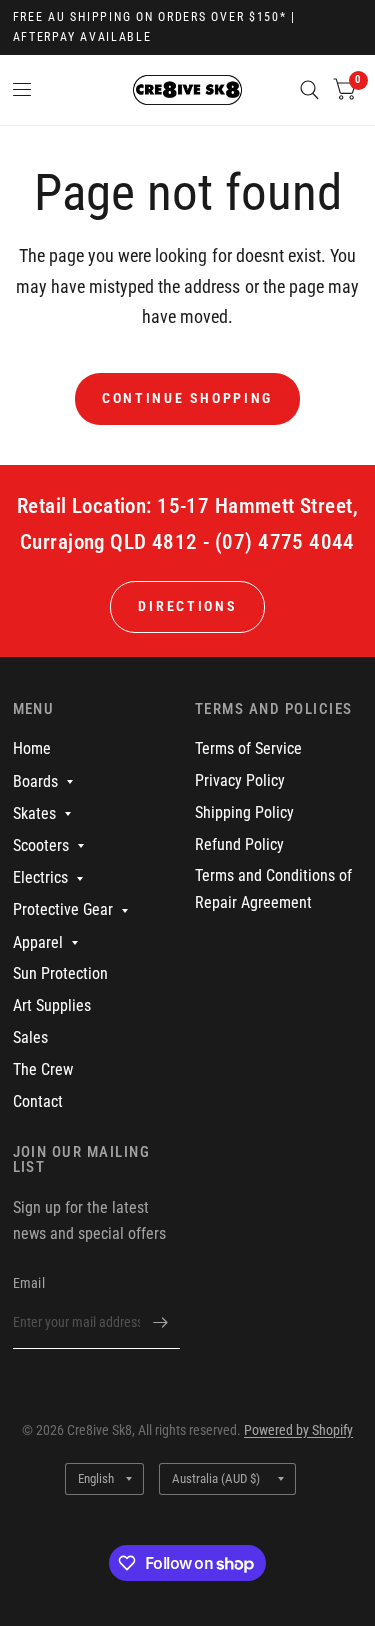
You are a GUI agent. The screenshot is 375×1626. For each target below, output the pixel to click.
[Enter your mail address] (160, 1323)
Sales (30, 1037)
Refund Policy (239, 844)
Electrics (40, 877)
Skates (34, 813)
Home (32, 748)
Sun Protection (60, 973)
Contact (38, 1101)
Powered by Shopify (298, 1430)
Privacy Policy (240, 780)
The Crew (43, 1069)
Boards (35, 781)
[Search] (309, 90)
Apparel (38, 942)
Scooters (41, 845)
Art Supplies (52, 1005)
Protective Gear (63, 909)
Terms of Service (248, 748)
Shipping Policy (244, 812)
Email (29, 1283)
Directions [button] (187, 606)
